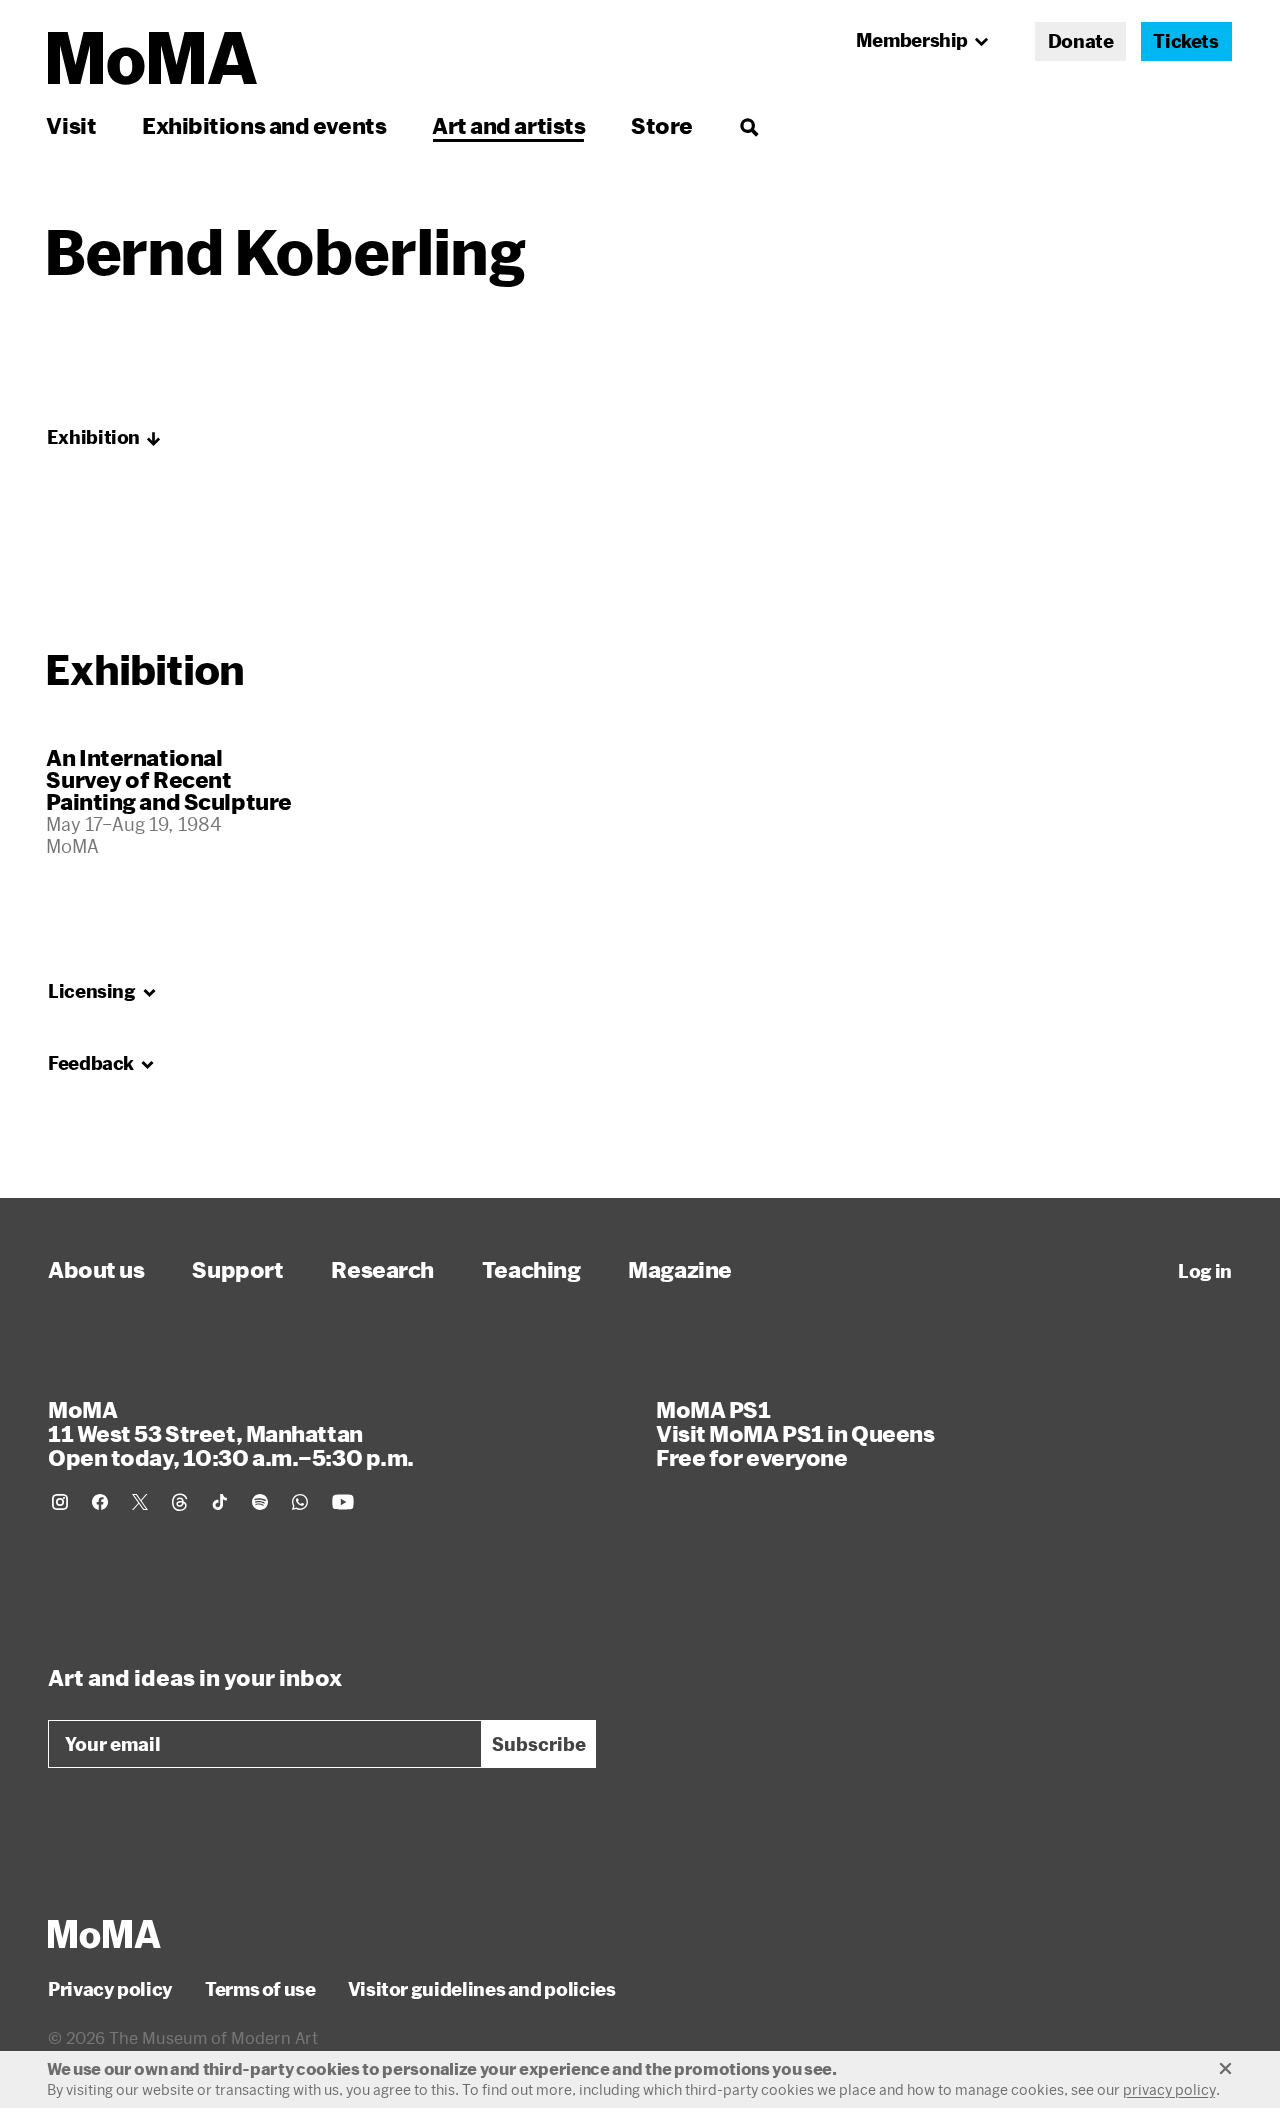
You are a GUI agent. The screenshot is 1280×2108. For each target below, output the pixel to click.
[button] (104, 438)
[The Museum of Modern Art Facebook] (100, 1502)
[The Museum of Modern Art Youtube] (343, 1502)
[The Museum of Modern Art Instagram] (60, 1502)
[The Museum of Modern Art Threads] (180, 1502)
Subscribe (539, 1744)
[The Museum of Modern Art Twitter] (140, 1502)
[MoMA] (104, 1934)
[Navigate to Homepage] (152, 58)
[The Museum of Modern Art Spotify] (260, 1502)
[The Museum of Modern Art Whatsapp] (300, 1502)
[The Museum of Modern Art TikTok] (220, 1502)
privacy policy (1169, 2089)
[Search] (748, 125)
